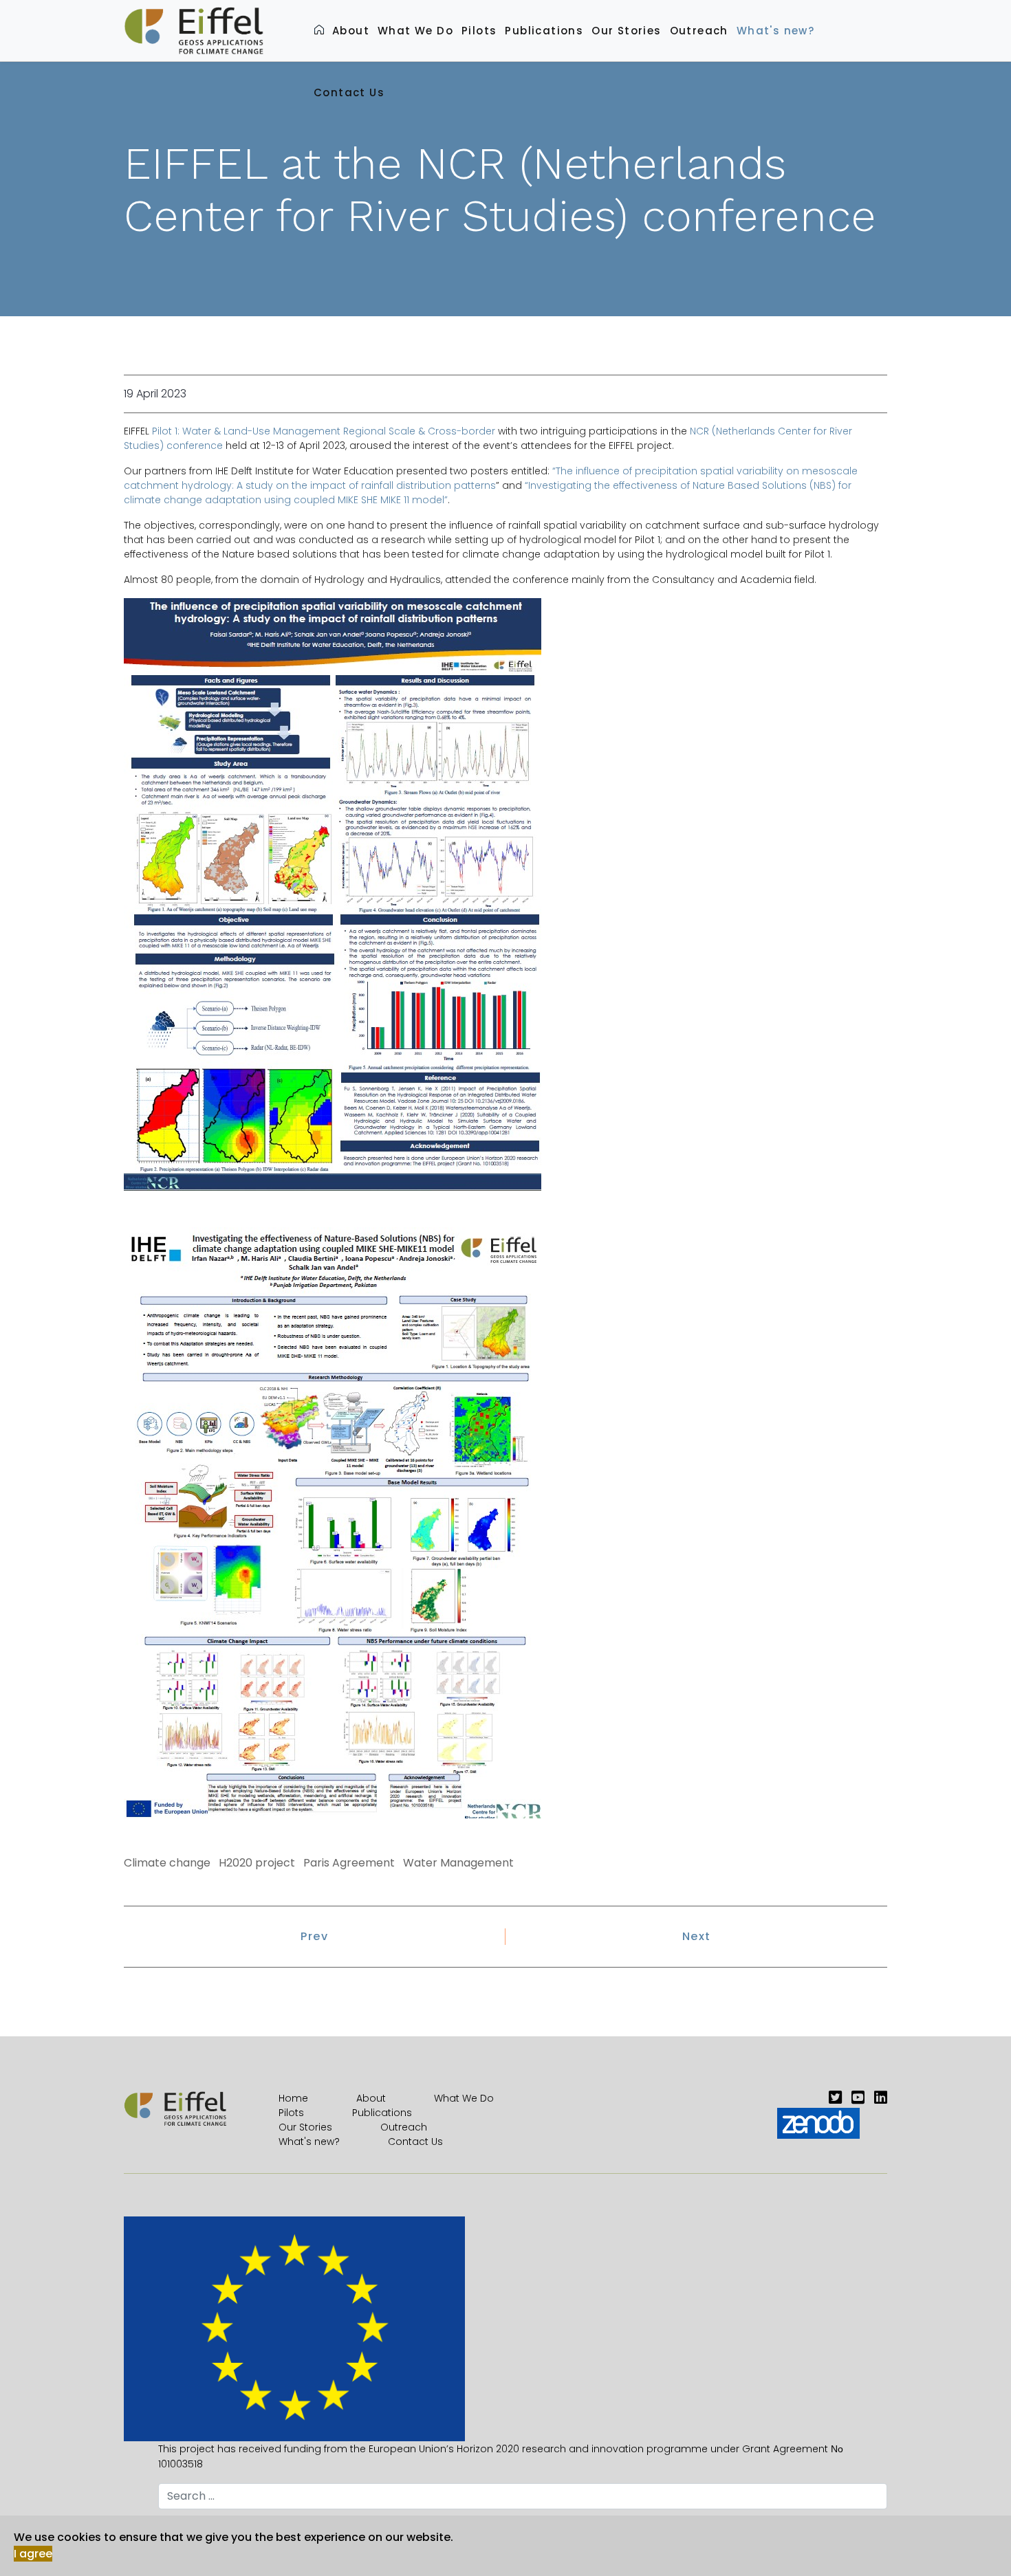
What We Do (415, 31)
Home (293, 2098)
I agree (33, 2554)
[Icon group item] (835, 2098)
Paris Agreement (349, 1863)
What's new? (775, 31)
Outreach (699, 31)
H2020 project (257, 1863)
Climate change (167, 1863)
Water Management (458, 1863)
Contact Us (349, 92)
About (351, 31)
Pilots (479, 31)
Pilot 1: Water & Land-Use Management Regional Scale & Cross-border (324, 431)
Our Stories (626, 31)
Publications (544, 31)
